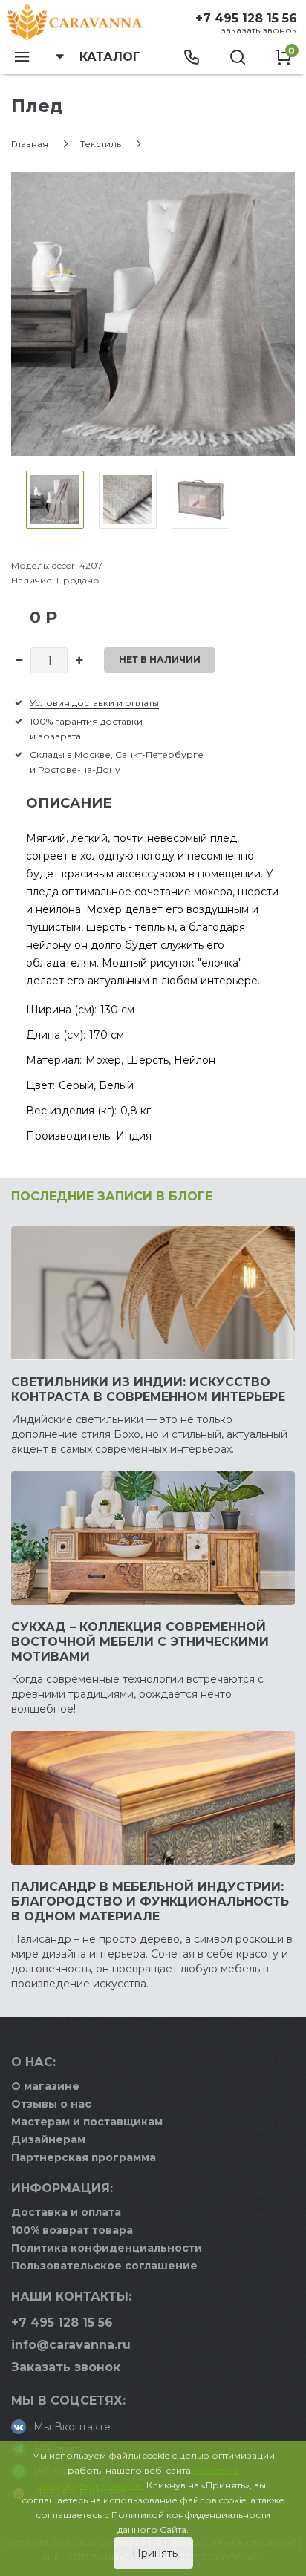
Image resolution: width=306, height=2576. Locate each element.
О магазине (45, 2086)
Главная (30, 144)
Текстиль (101, 144)
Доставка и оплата (66, 2212)
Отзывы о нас (51, 2104)
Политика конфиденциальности (107, 2248)
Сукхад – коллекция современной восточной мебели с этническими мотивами (140, 1642)
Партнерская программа (84, 2157)
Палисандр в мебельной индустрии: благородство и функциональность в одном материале (150, 1902)
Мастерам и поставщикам (87, 2122)
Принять (153, 2553)
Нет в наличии (160, 660)
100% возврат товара (72, 2230)
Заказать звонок (259, 30)
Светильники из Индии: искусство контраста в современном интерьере (148, 1389)
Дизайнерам (48, 2139)
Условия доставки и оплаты (94, 703)
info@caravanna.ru (71, 2345)
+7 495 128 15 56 (246, 18)
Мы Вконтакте (72, 2427)
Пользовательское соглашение (104, 2266)
